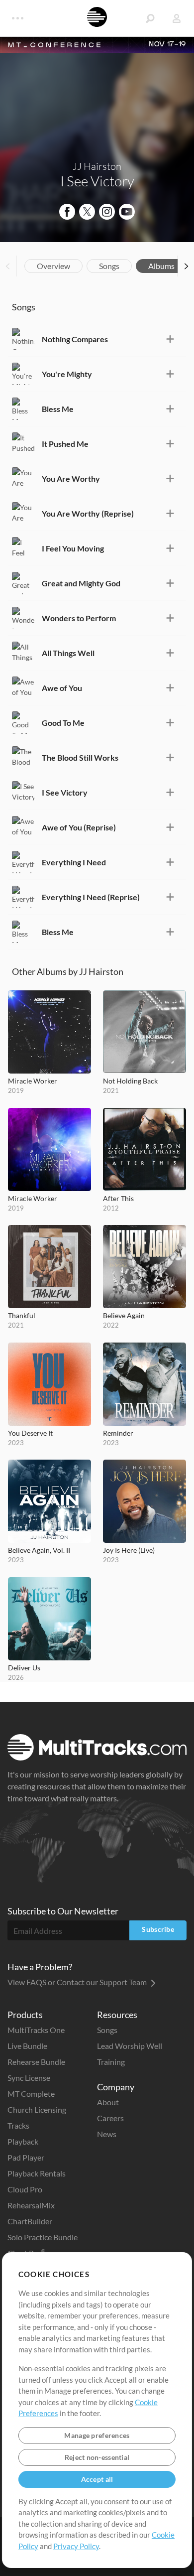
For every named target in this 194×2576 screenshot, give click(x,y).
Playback (23, 2141)
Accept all (97, 2479)
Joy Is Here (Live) (129, 1550)
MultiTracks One (36, 2030)
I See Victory (65, 792)
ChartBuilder (30, 2221)
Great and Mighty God (81, 583)
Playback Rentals (37, 2173)
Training (111, 2062)
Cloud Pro (25, 2189)
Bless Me (58, 409)
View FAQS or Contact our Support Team (78, 1982)
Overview (53, 266)
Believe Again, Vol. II (39, 1550)
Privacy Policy (76, 2546)
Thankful (22, 1315)
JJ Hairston (97, 166)
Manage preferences (97, 2435)
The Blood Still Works (80, 757)
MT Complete (31, 2094)
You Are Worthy (71, 478)
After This (118, 1198)
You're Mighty (67, 374)
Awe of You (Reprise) (79, 827)
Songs (109, 266)
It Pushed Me (65, 444)
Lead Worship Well (130, 2046)
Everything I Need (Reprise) (91, 897)
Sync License (29, 2078)
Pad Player (26, 2157)
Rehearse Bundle (36, 2062)
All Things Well (68, 653)
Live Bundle (27, 2046)
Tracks (18, 2125)
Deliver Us (24, 1668)
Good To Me (63, 723)
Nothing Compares (75, 339)
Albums (161, 266)
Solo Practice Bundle (43, 2237)
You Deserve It (30, 1433)
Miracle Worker (33, 1081)
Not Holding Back (130, 1081)
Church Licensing (37, 2109)
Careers (110, 2118)
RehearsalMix (31, 2205)
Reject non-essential (97, 2457)
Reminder (118, 1433)
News (107, 2134)
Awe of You (62, 688)
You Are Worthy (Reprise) (88, 513)
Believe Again (124, 1315)
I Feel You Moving (73, 548)
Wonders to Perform (79, 618)
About (108, 2102)
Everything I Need (74, 862)
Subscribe (158, 1929)
